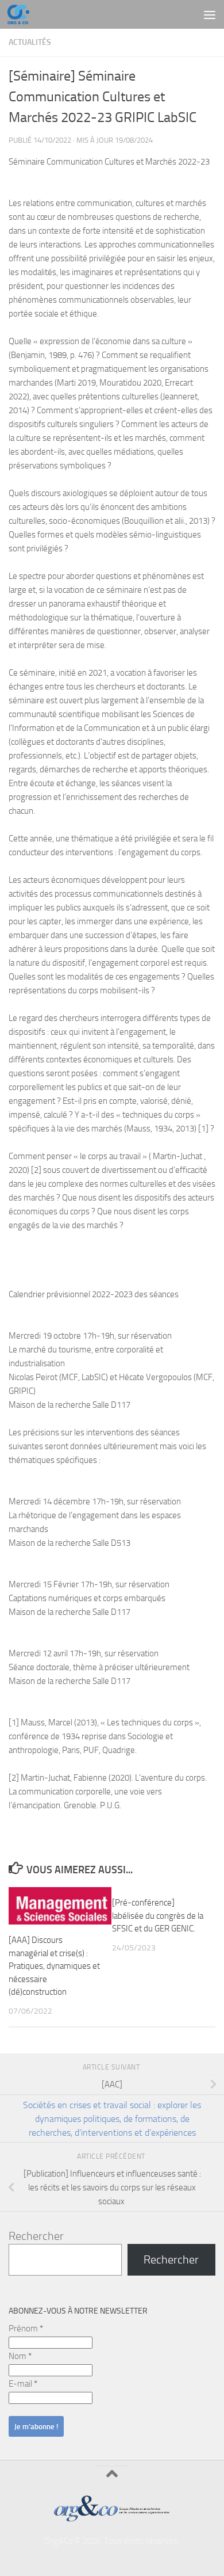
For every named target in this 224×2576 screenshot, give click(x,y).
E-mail (23, 2384)
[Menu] (210, 14)
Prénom (26, 2329)
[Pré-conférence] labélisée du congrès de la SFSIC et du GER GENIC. (158, 1916)
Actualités (30, 42)
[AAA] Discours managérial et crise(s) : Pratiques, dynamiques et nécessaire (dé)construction (54, 1966)
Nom (20, 2356)
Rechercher (36, 2236)
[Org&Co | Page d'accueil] (22, 14)
